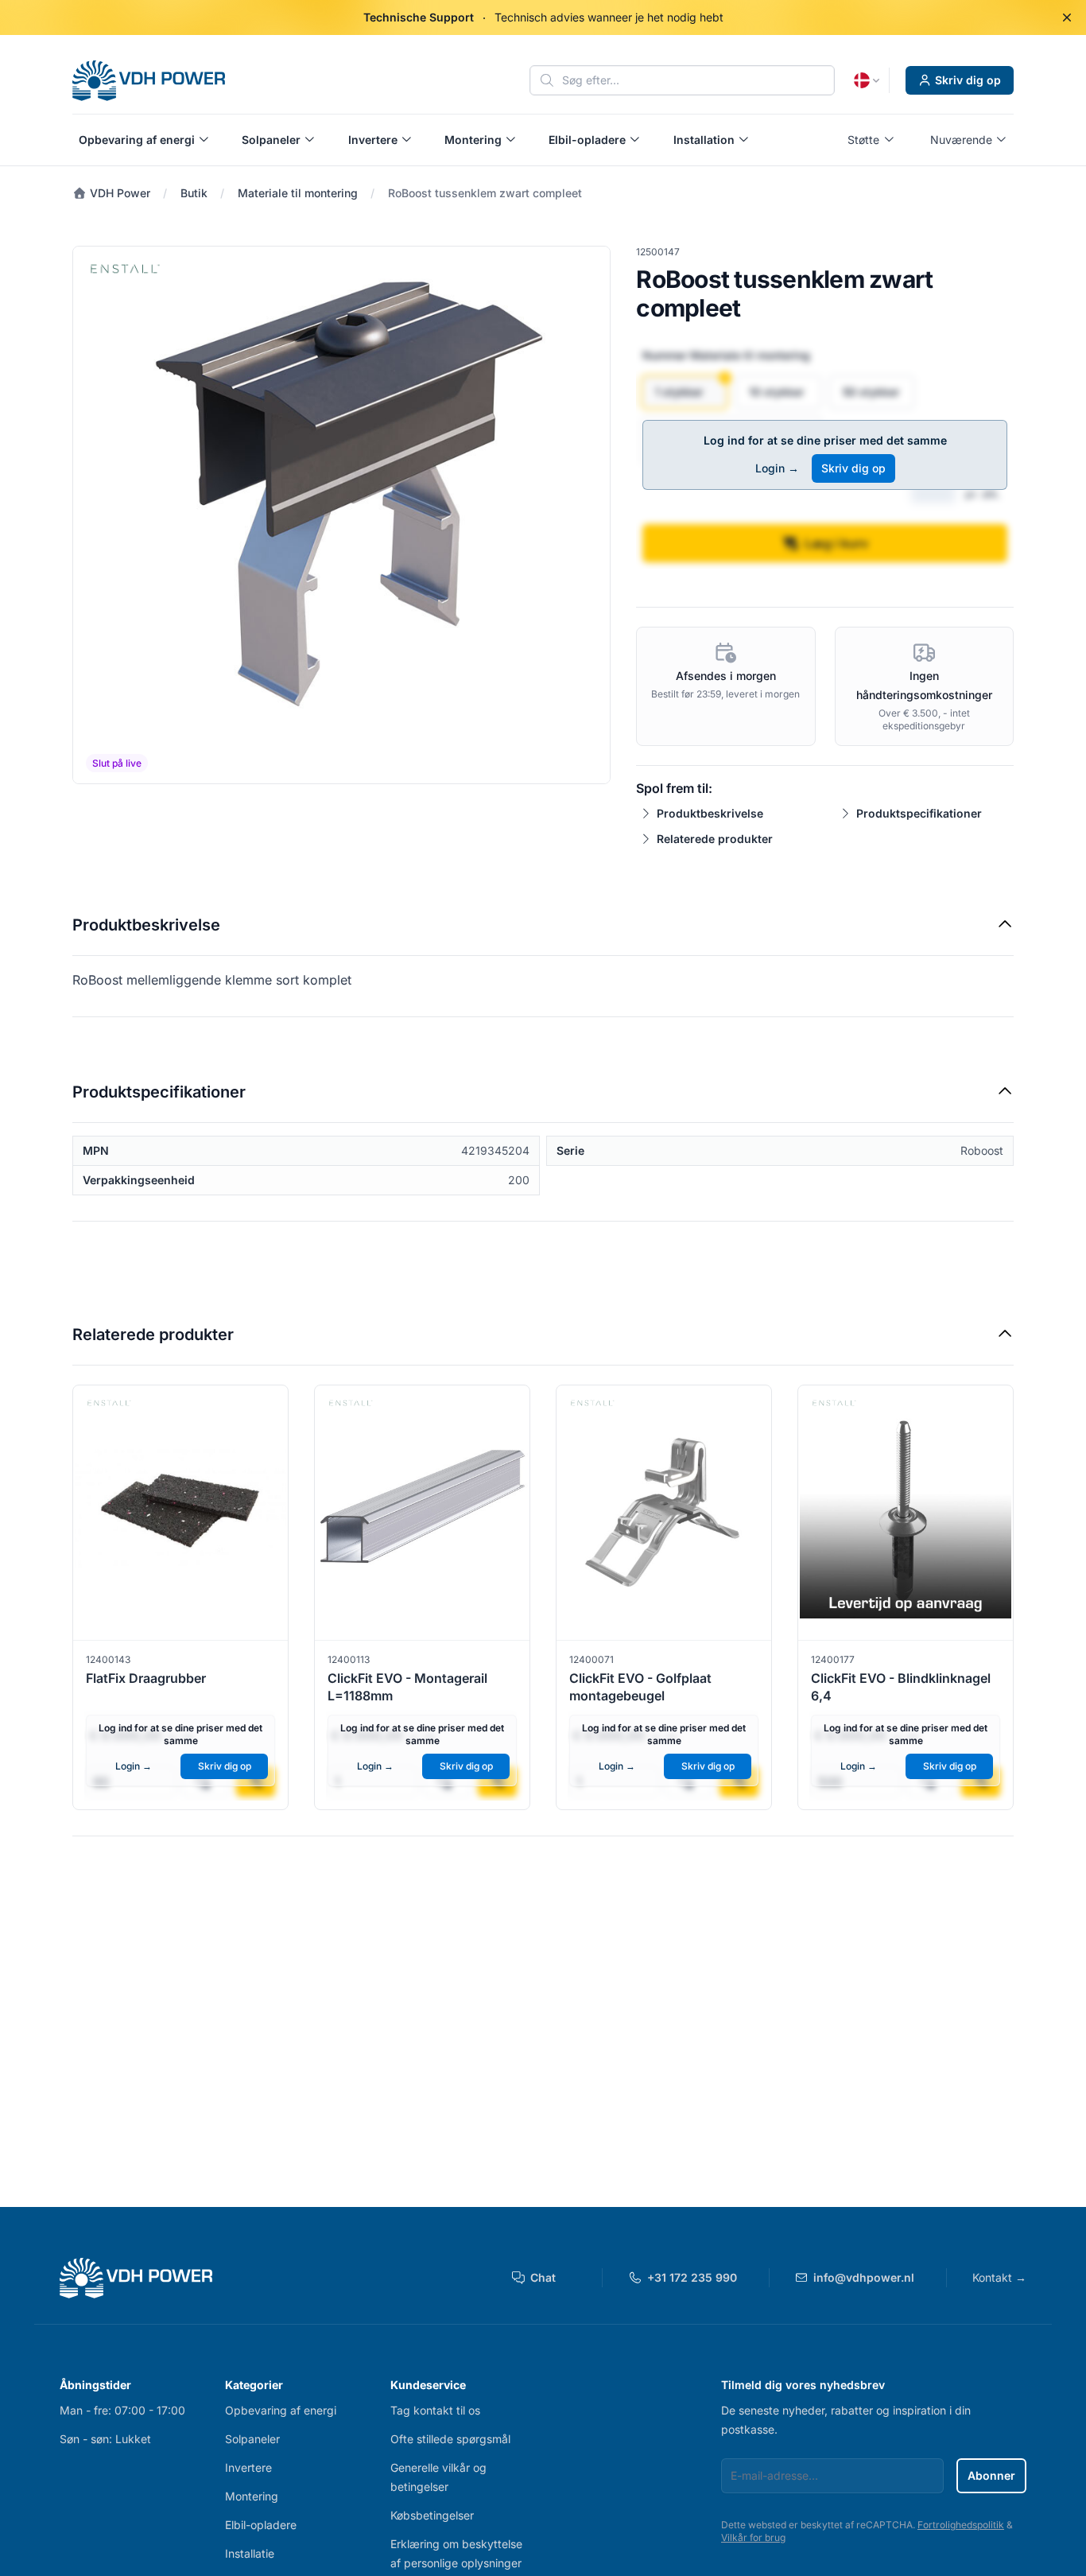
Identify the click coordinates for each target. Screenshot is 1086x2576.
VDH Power (118, 193)
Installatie (250, 2553)
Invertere (248, 2467)
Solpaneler (252, 2439)
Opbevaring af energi (281, 2410)
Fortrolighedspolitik (961, 2525)
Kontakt (999, 2277)
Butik (194, 193)
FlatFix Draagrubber (146, 1678)
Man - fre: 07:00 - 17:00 (122, 2410)
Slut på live (117, 763)
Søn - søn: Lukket (105, 2439)
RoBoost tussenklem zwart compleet (485, 193)
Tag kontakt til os (435, 2410)
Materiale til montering (298, 193)
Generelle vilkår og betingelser (438, 2477)
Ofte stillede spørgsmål (450, 2439)
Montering (252, 2496)
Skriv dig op (968, 80)
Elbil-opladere (261, 2525)
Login (777, 468)
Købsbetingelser (432, 2515)
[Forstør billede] (341, 515)
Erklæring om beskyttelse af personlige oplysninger (456, 2553)
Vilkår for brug (753, 2537)
